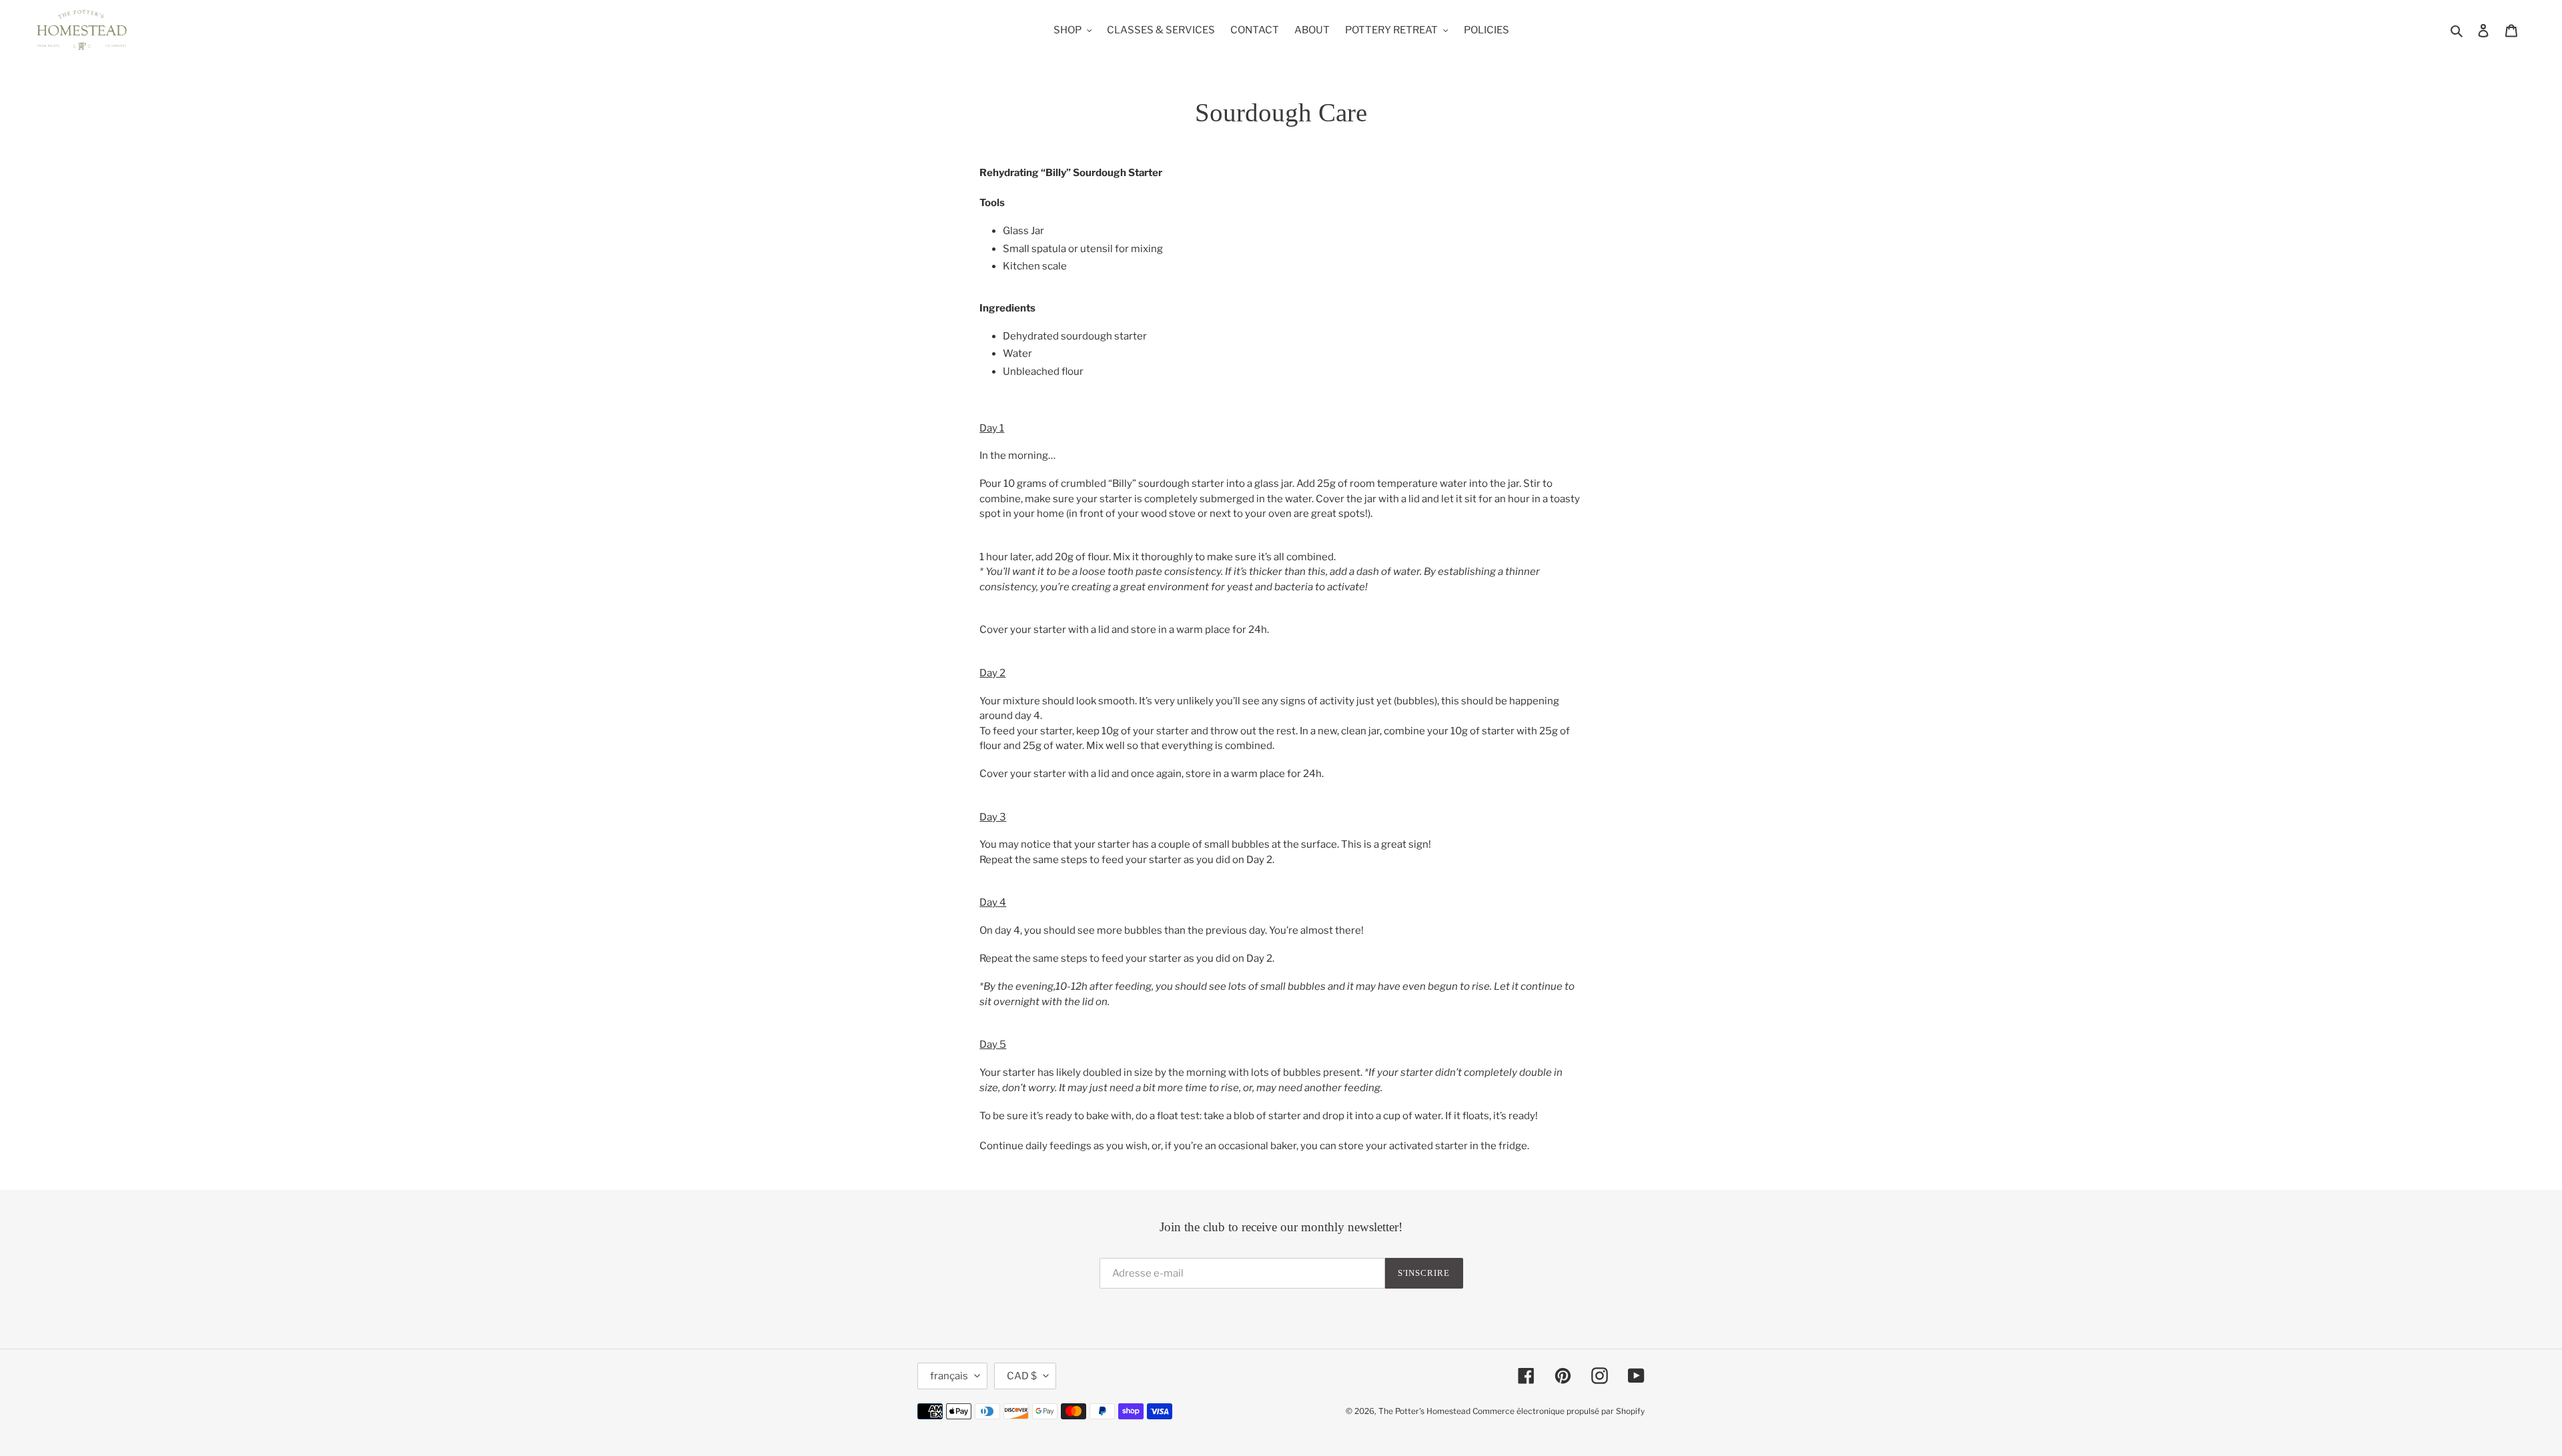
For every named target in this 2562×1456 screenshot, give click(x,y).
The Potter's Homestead (1424, 1411)
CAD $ (1022, 1376)
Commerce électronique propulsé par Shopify (1559, 1411)
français (949, 1376)
